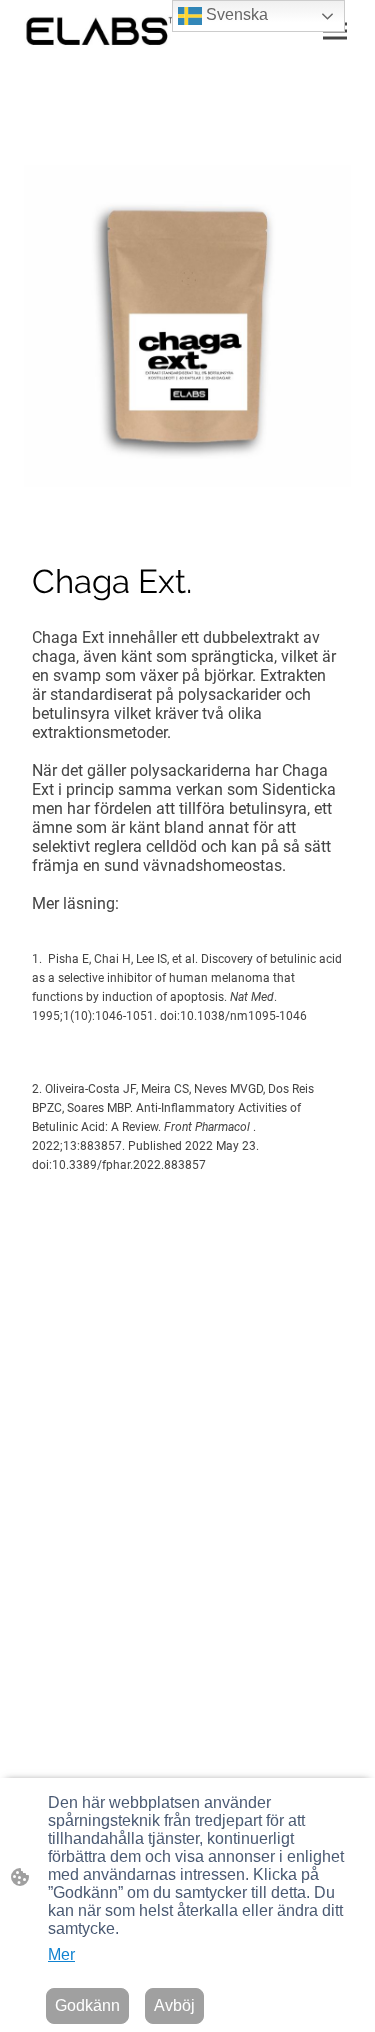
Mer (61, 1954)
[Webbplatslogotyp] (102, 32)
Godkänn (87, 2005)
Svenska (235, 14)
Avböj (174, 2005)
